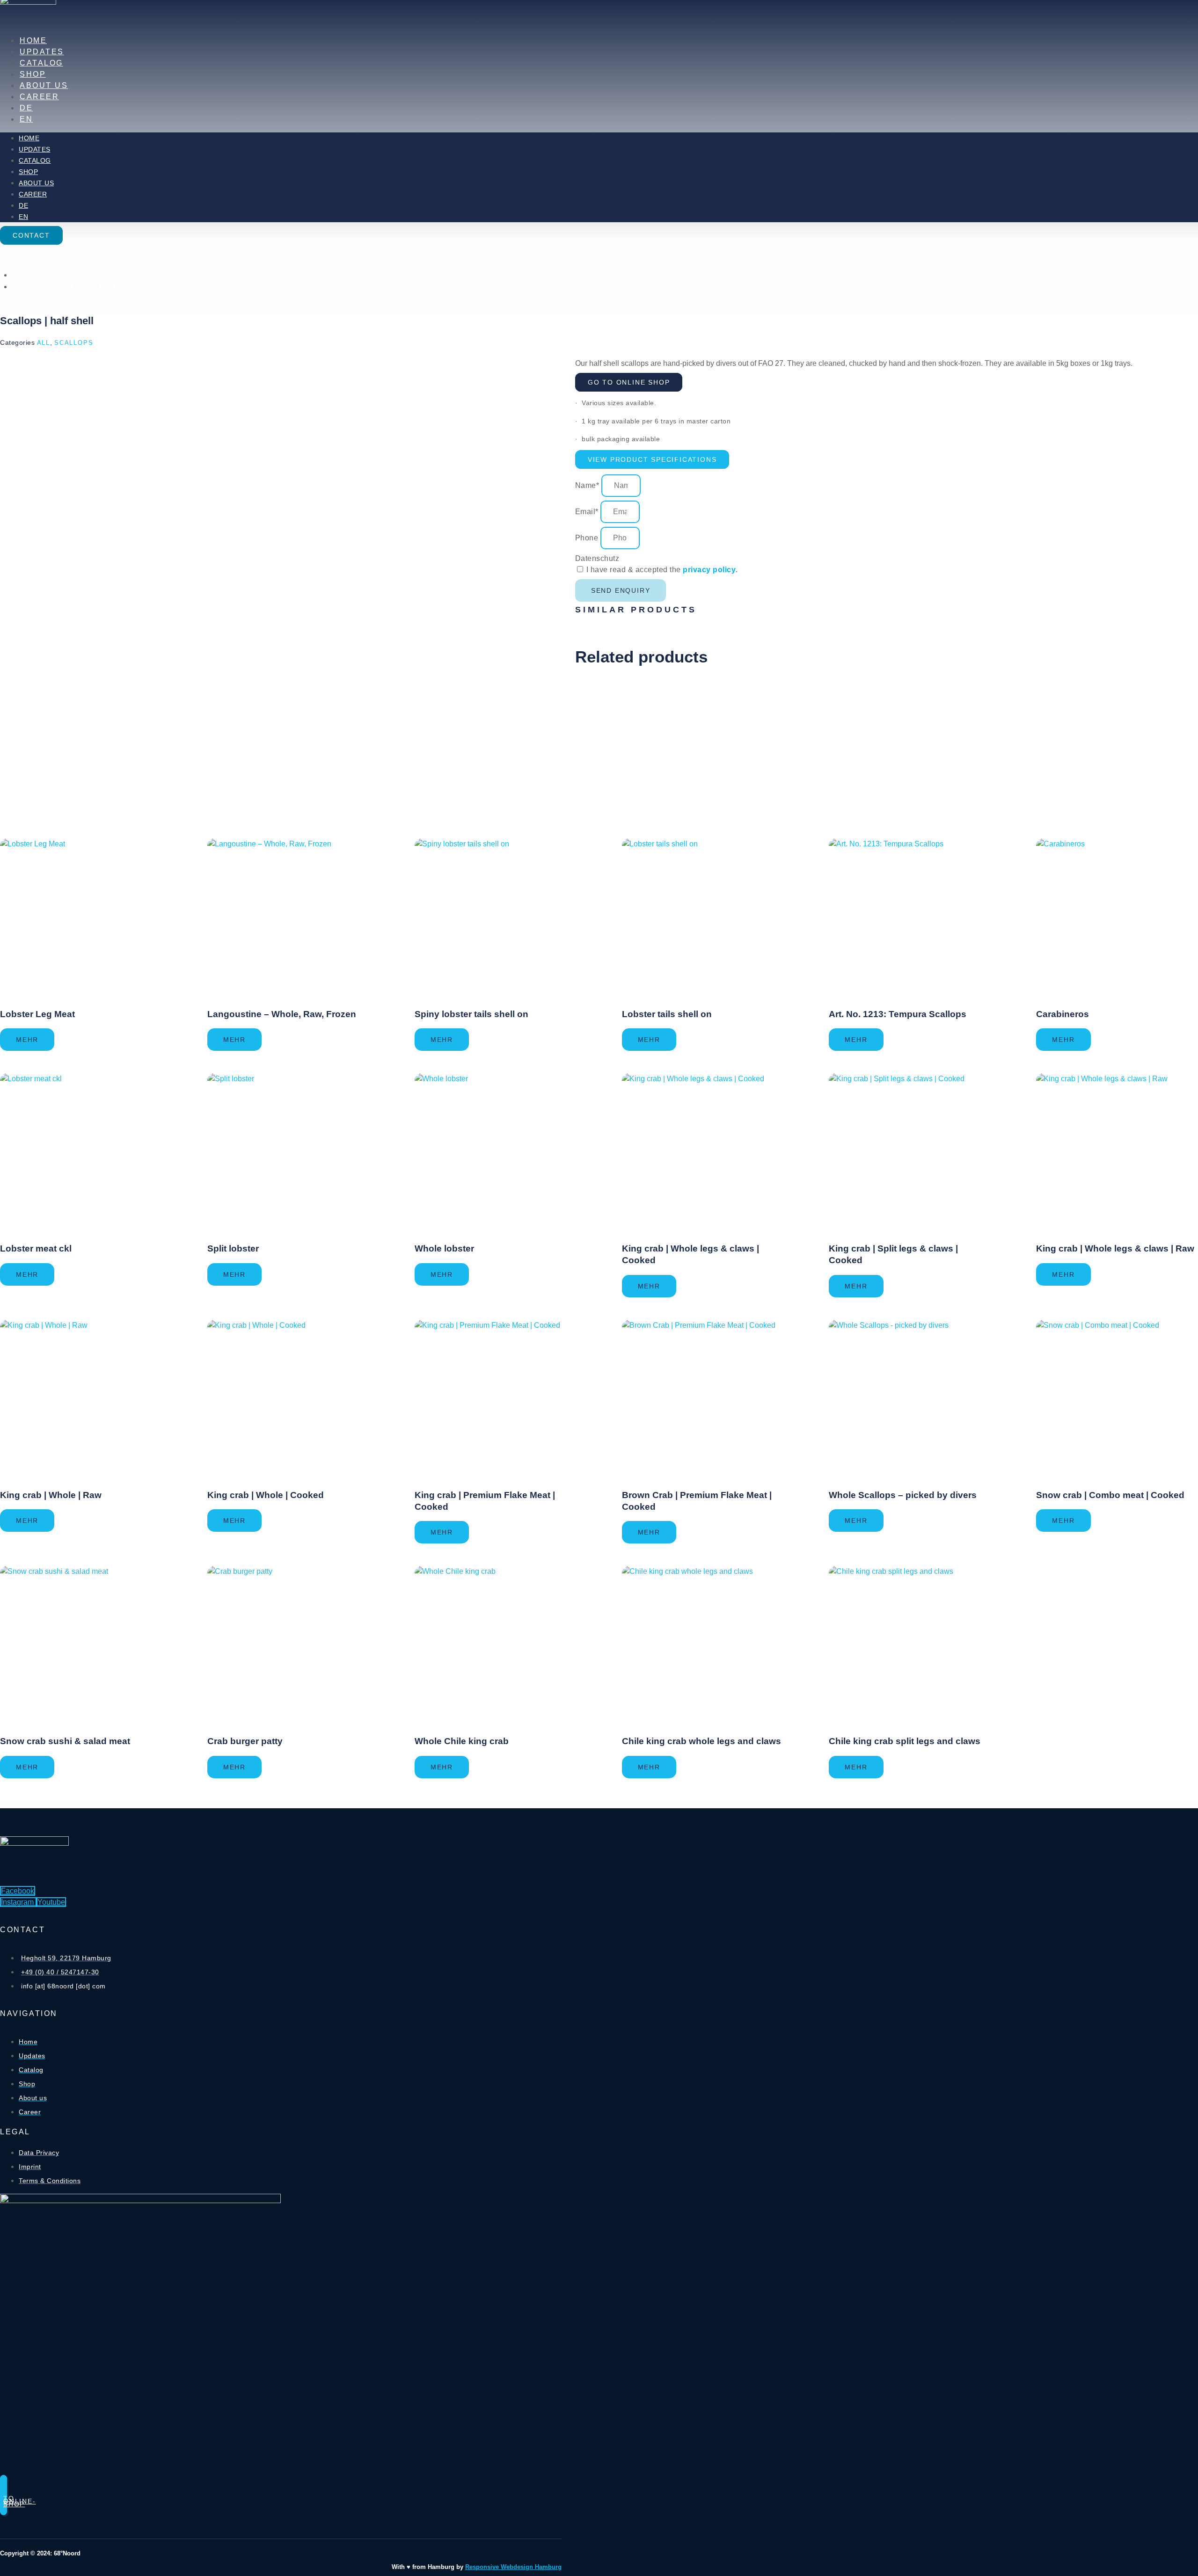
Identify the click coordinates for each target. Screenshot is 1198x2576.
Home (33, 40)
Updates (42, 52)
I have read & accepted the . (662, 570)
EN (26, 119)
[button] (652, 459)
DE (26, 108)
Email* (588, 512)
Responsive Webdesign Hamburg (513, 2567)
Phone (588, 538)
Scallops (74, 343)
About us (44, 85)
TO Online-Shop (20, 2501)
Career (39, 97)
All (44, 343)
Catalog (41, 63)
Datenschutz (597, 558)
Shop (33, 74)
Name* (588, 485)
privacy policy (709, 570)
